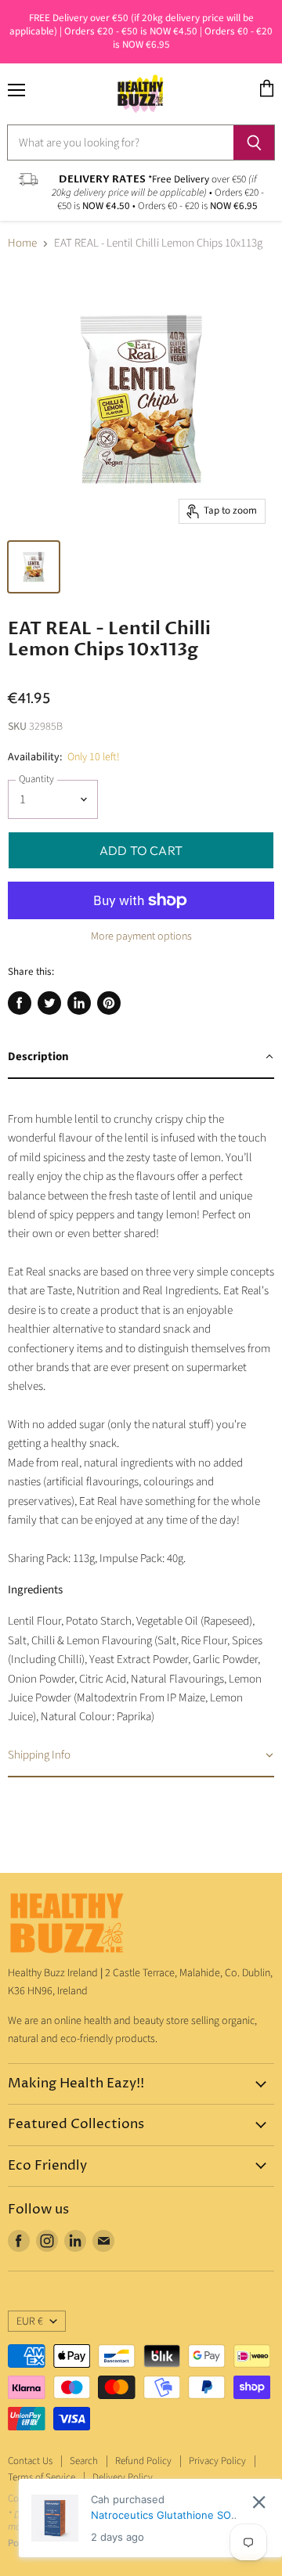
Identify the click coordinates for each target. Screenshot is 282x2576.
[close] (259, 2502)
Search (84, 2461)
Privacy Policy (217, 2461)
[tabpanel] (141, 1407)
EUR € (30, 2322)
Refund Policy (143, 2461)
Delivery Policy (123, 2477)
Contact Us (30, 2461)
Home (22, 243)
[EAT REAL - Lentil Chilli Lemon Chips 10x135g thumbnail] (34, 567)
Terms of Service (42, 2477)
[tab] (141, 1058)
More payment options (141, 936)
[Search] (254, 143)
